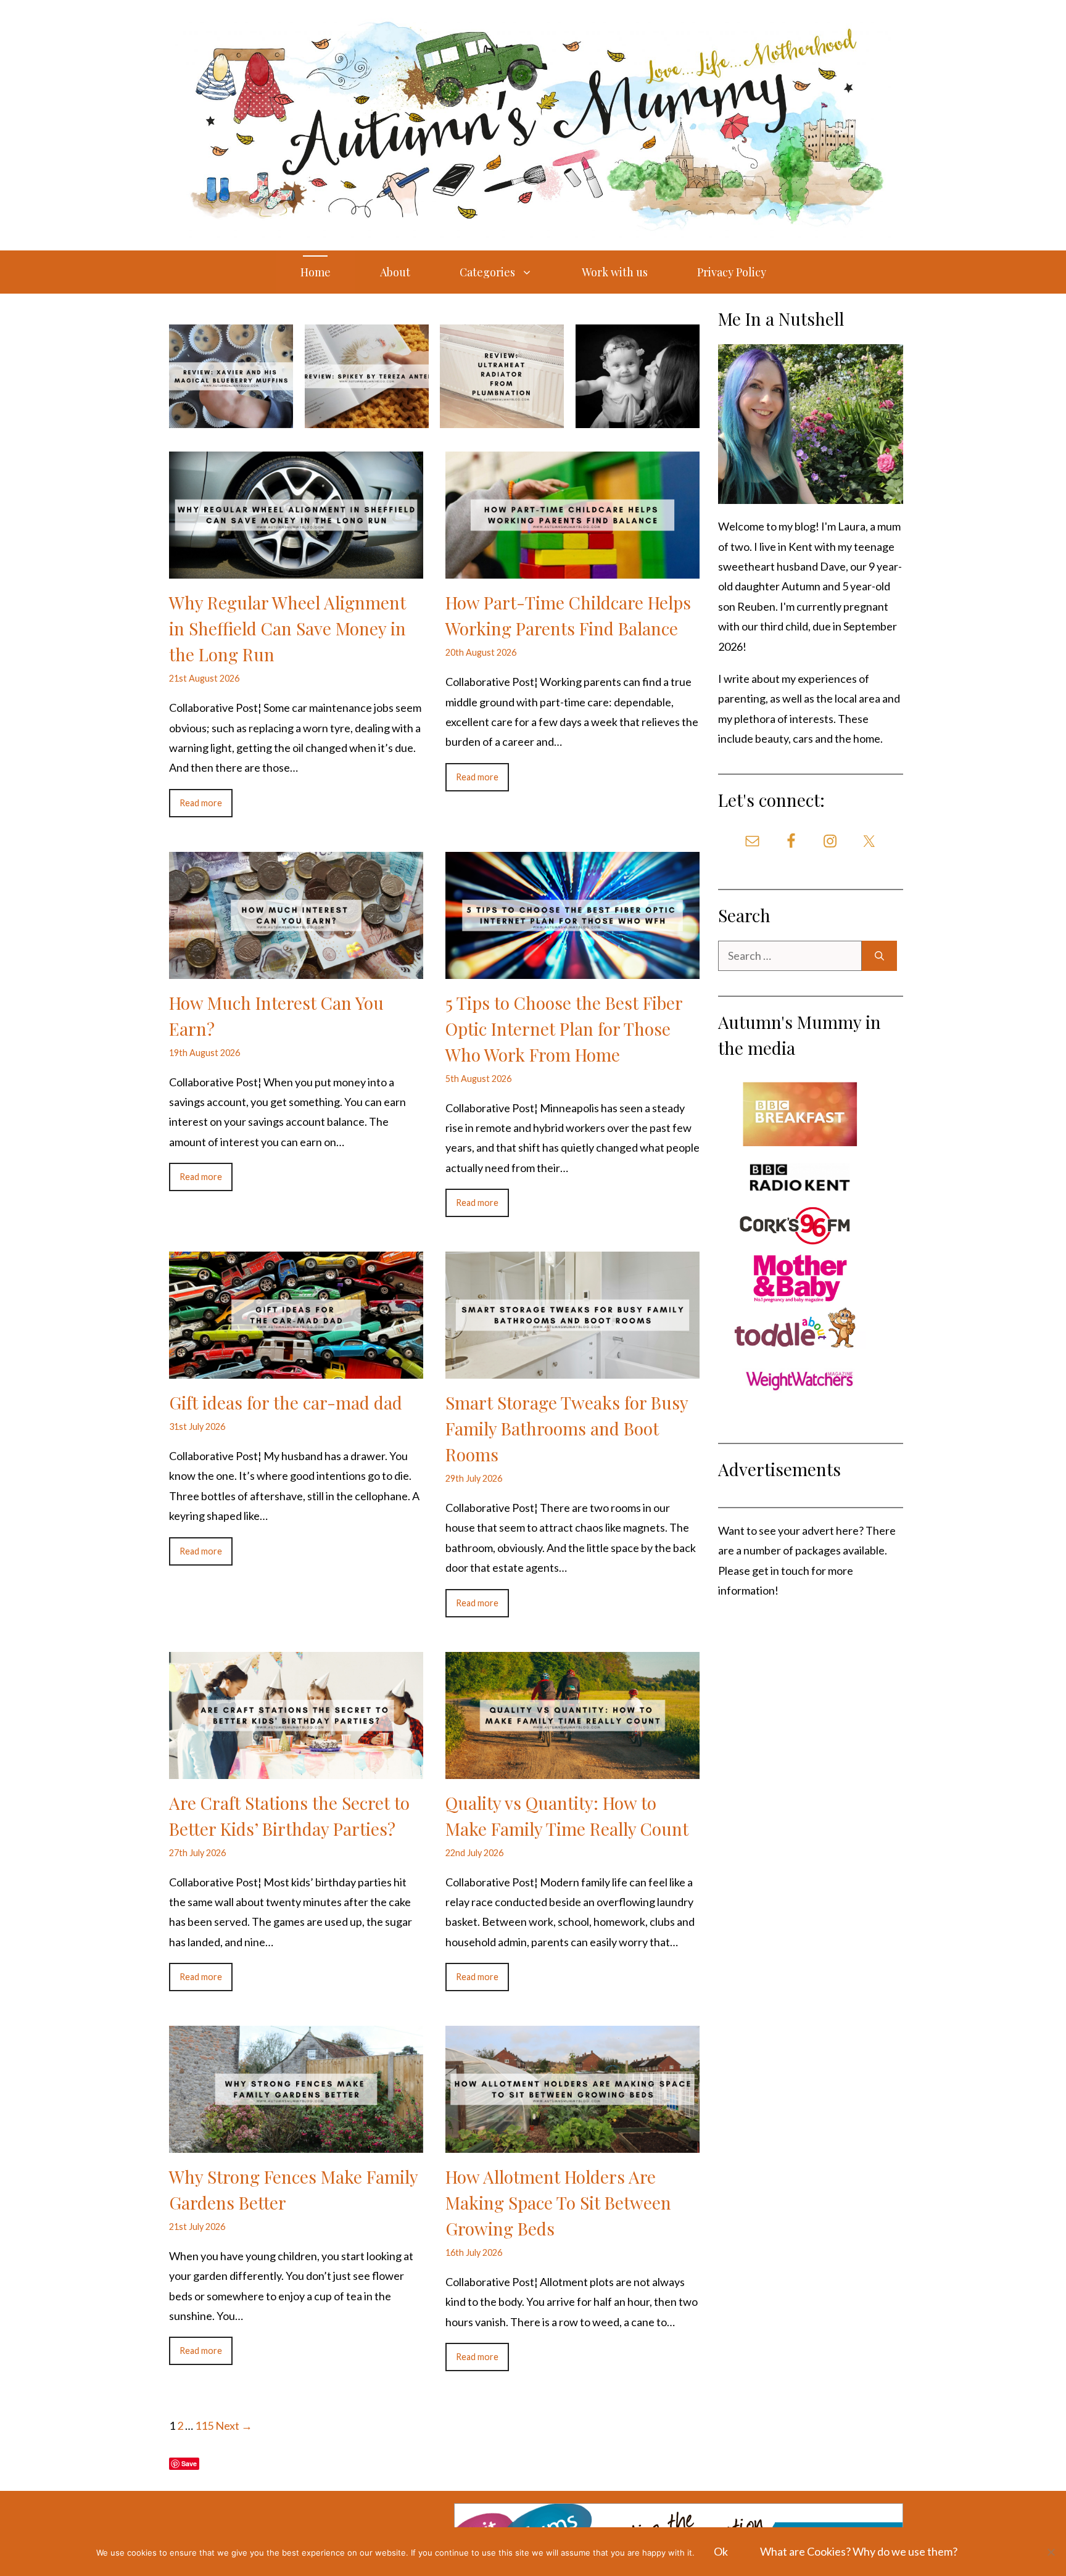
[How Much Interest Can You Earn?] (296, 968)
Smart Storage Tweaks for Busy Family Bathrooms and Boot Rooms (567, 1428)
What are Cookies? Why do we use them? (859, 2551)
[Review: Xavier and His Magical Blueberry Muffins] (231, 418)
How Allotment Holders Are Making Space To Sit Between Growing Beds (558, 2202)
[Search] (879, 956)
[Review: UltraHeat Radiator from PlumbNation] (502, 418)
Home (316, 272)
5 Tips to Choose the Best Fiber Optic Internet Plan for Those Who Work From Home (564, 1029)
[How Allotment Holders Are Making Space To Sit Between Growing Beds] (572, 2143)
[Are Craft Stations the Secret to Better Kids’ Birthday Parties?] (296, 1769)
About (395, 272)
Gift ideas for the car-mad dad (286, 1402)
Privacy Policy (732, 272)
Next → (234, 2425)
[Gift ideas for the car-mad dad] (296, 1369)
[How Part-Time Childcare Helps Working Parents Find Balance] (572, 569)
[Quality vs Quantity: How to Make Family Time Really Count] (572, 1769)
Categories (487, 272)
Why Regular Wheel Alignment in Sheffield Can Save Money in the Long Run (287, 628)
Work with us (615, 272)
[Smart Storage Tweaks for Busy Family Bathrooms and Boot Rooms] (572, 1369)
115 (204, 2425)
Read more (201, 803)
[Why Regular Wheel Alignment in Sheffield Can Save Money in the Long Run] (296, 569)
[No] (1051, 2552)
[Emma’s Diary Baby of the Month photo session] (638, 418)
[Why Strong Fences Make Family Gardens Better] (296, 2143)
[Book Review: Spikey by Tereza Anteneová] (367, 418)
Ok (721, 2551)
